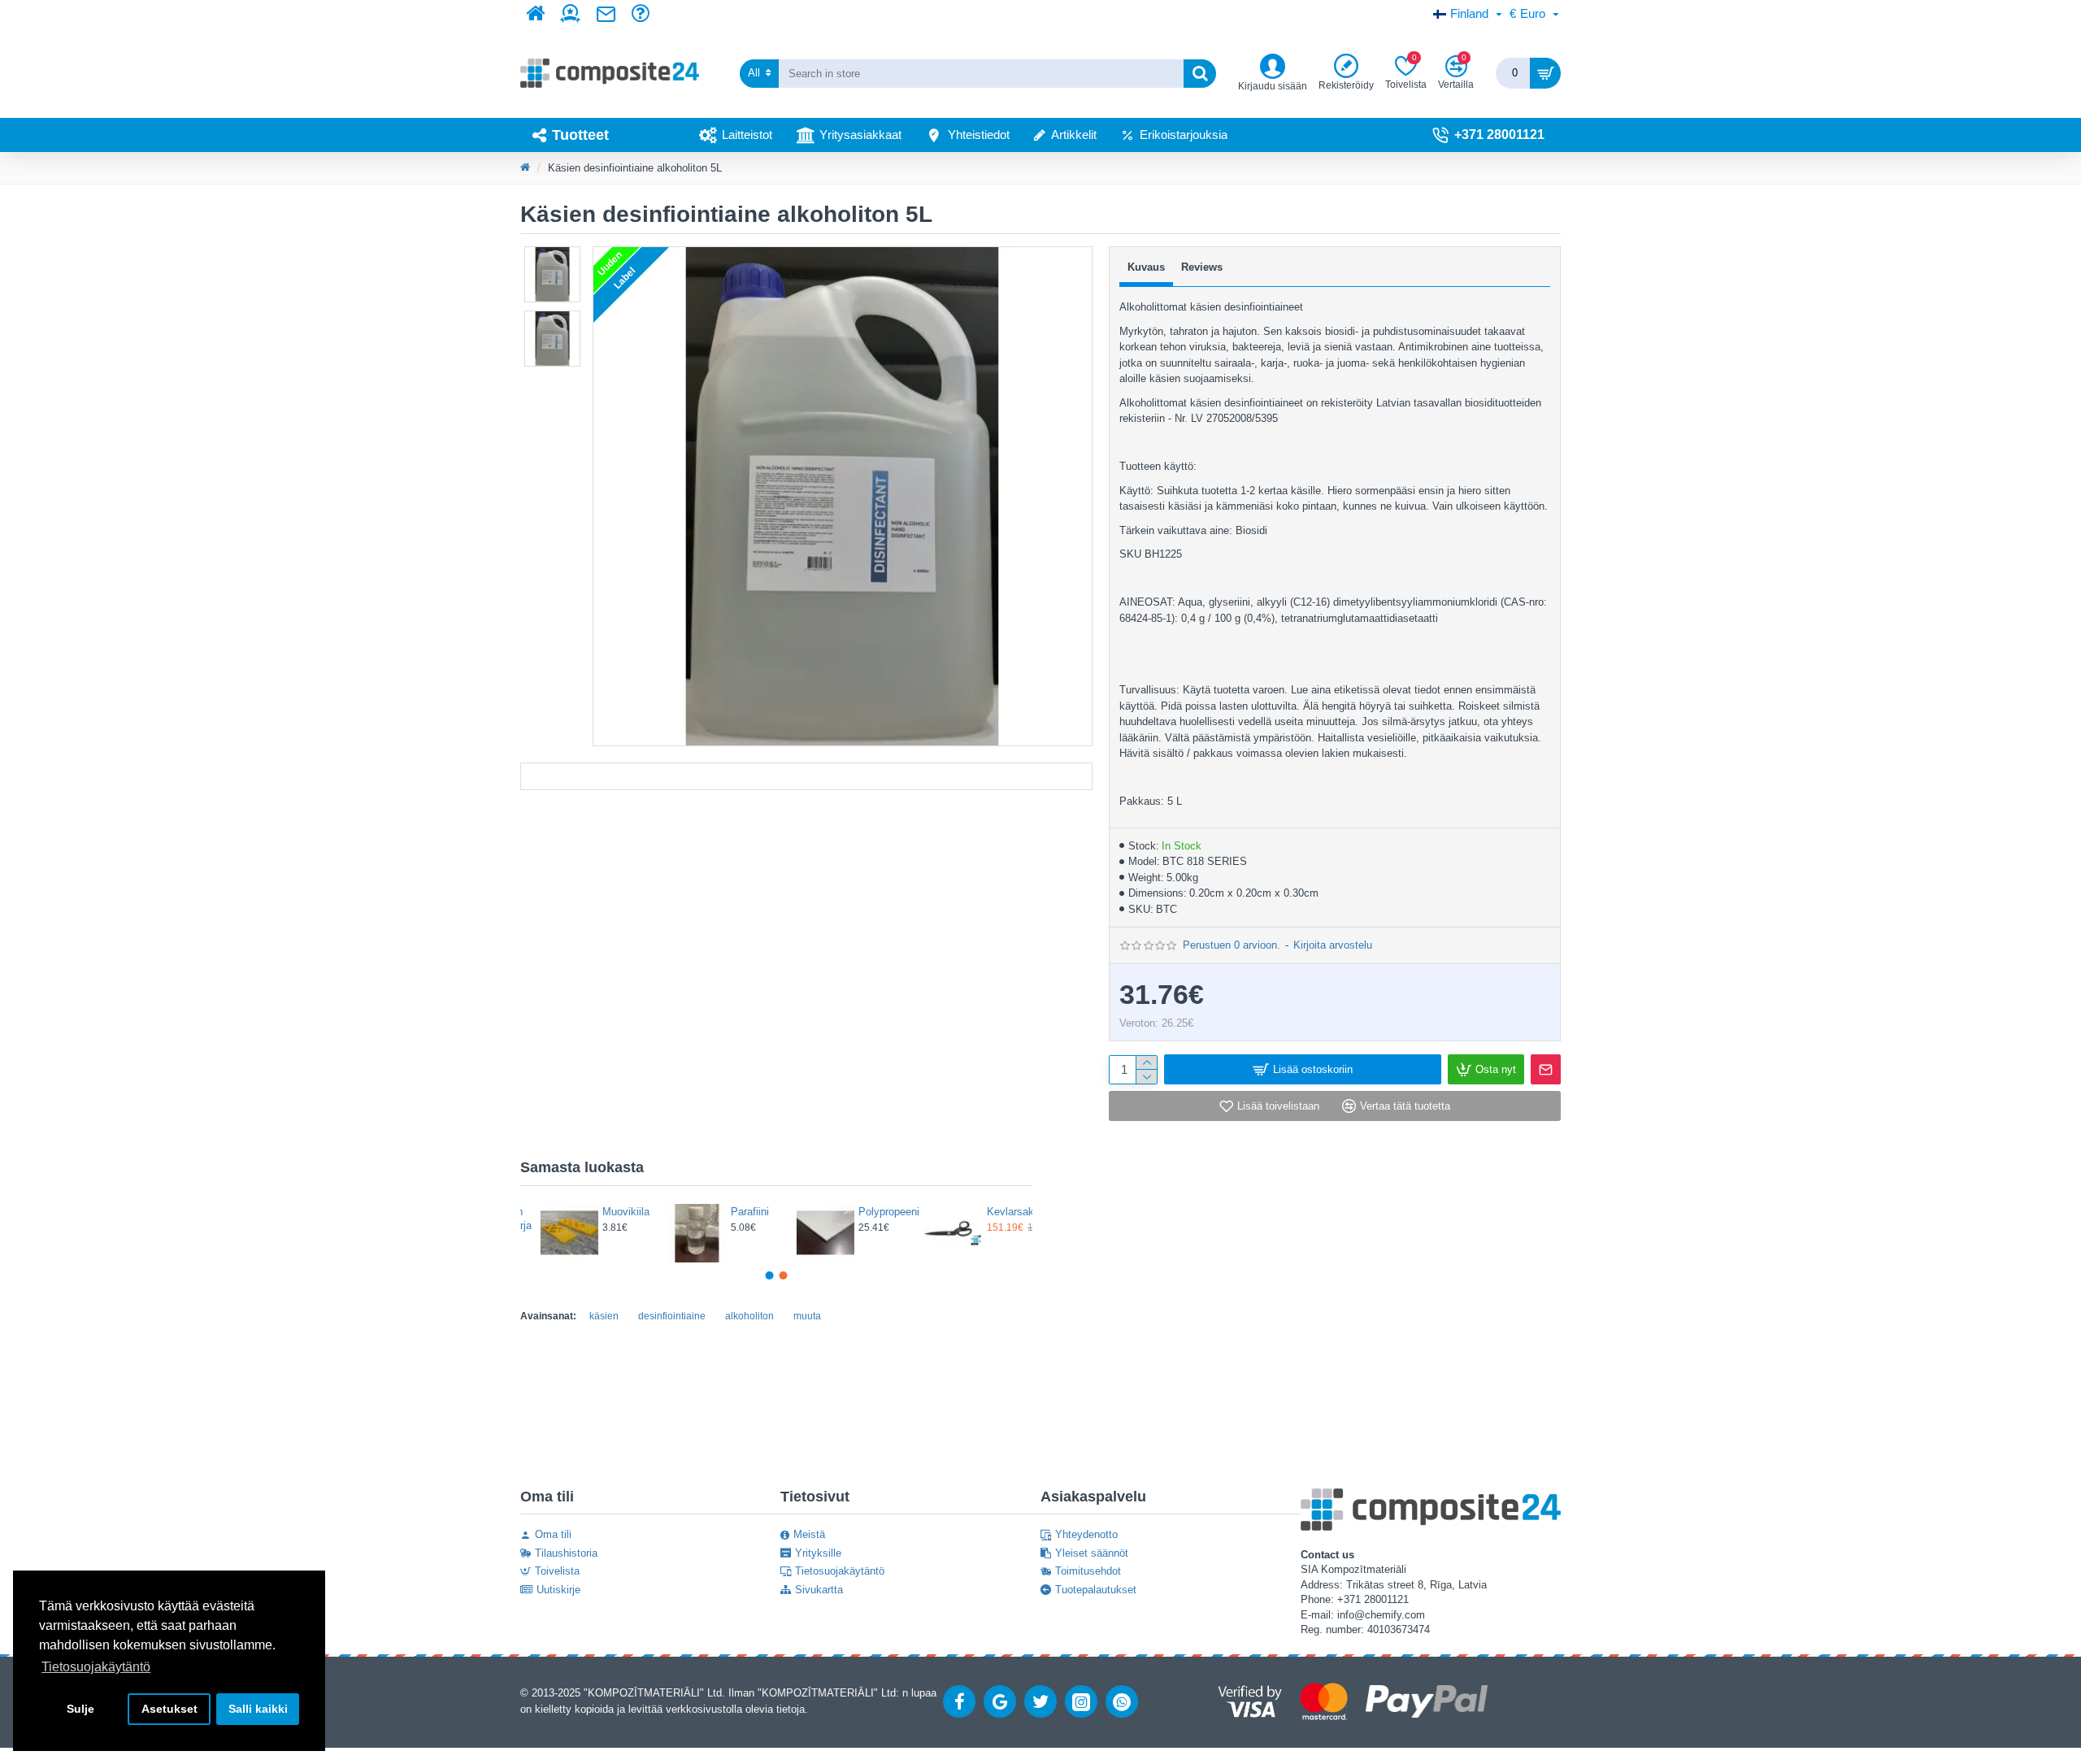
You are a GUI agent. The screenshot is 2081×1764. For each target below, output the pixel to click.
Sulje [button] (80, 1709)
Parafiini (608, 1212)
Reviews (1202, 267)
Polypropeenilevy (741, 1212)
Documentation (806, 776)
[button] (770, 1275)
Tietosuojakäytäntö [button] (96, 1667)
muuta (807, 1316)
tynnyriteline (997, 1212)
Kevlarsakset (870, 1212)
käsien (604, 1316)
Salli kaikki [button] (258, 1709)
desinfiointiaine (672, 1316)
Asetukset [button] (169, 1709)
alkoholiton (749, 1316)
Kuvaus (1146, 267)
